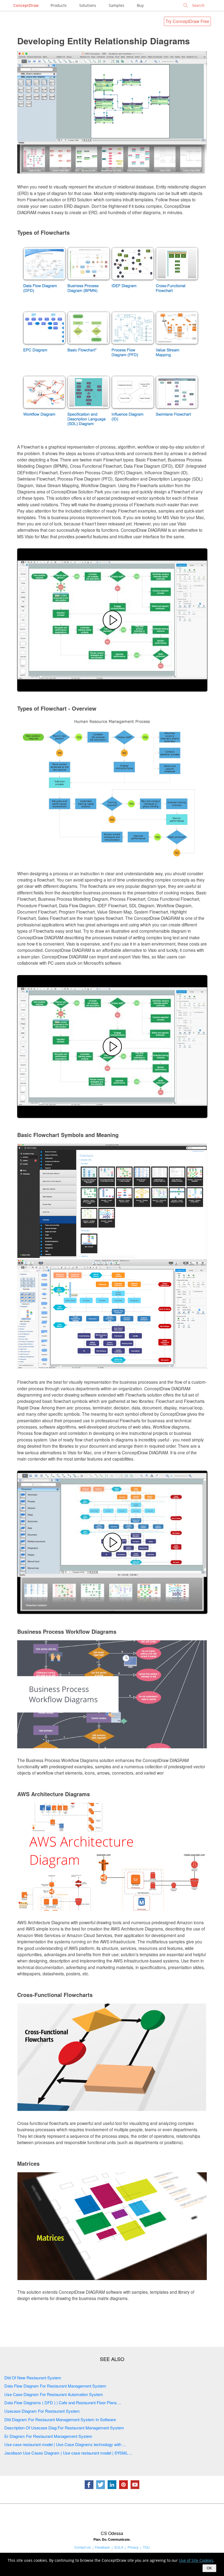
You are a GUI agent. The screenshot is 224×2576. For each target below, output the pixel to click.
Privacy (133, 2547)
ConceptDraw (26, 5)
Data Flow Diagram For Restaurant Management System (55, 2386)
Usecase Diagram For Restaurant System (42, 2411)
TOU (146, 2547)
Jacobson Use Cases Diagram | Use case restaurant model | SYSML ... (68, 2453)
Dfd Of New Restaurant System (33, 2378)
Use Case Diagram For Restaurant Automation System (54, 2394)
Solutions (88, 5)
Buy (140, 5)
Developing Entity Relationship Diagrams (104, 41)
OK (209, 2568)
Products (59, 5)
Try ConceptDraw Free (187, 21)
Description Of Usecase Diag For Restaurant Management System (64, 2428)
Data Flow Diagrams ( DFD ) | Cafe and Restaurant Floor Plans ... (63, 2402)
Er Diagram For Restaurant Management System (48, 2436)
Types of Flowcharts (43, 232)
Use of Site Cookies (196, 2560)
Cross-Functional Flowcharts (55, 1995)
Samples (117, 5)
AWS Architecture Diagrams (54, 1794)
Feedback (102, 2547)
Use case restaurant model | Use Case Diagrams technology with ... (65, 2444)
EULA (119, 2547)
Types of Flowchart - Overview (57, 708)
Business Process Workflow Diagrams (67, 1631)
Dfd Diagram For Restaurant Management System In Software (60, 2419)
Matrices (28, 2163)
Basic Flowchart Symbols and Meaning (68, 1135)
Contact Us (82, 2547)
